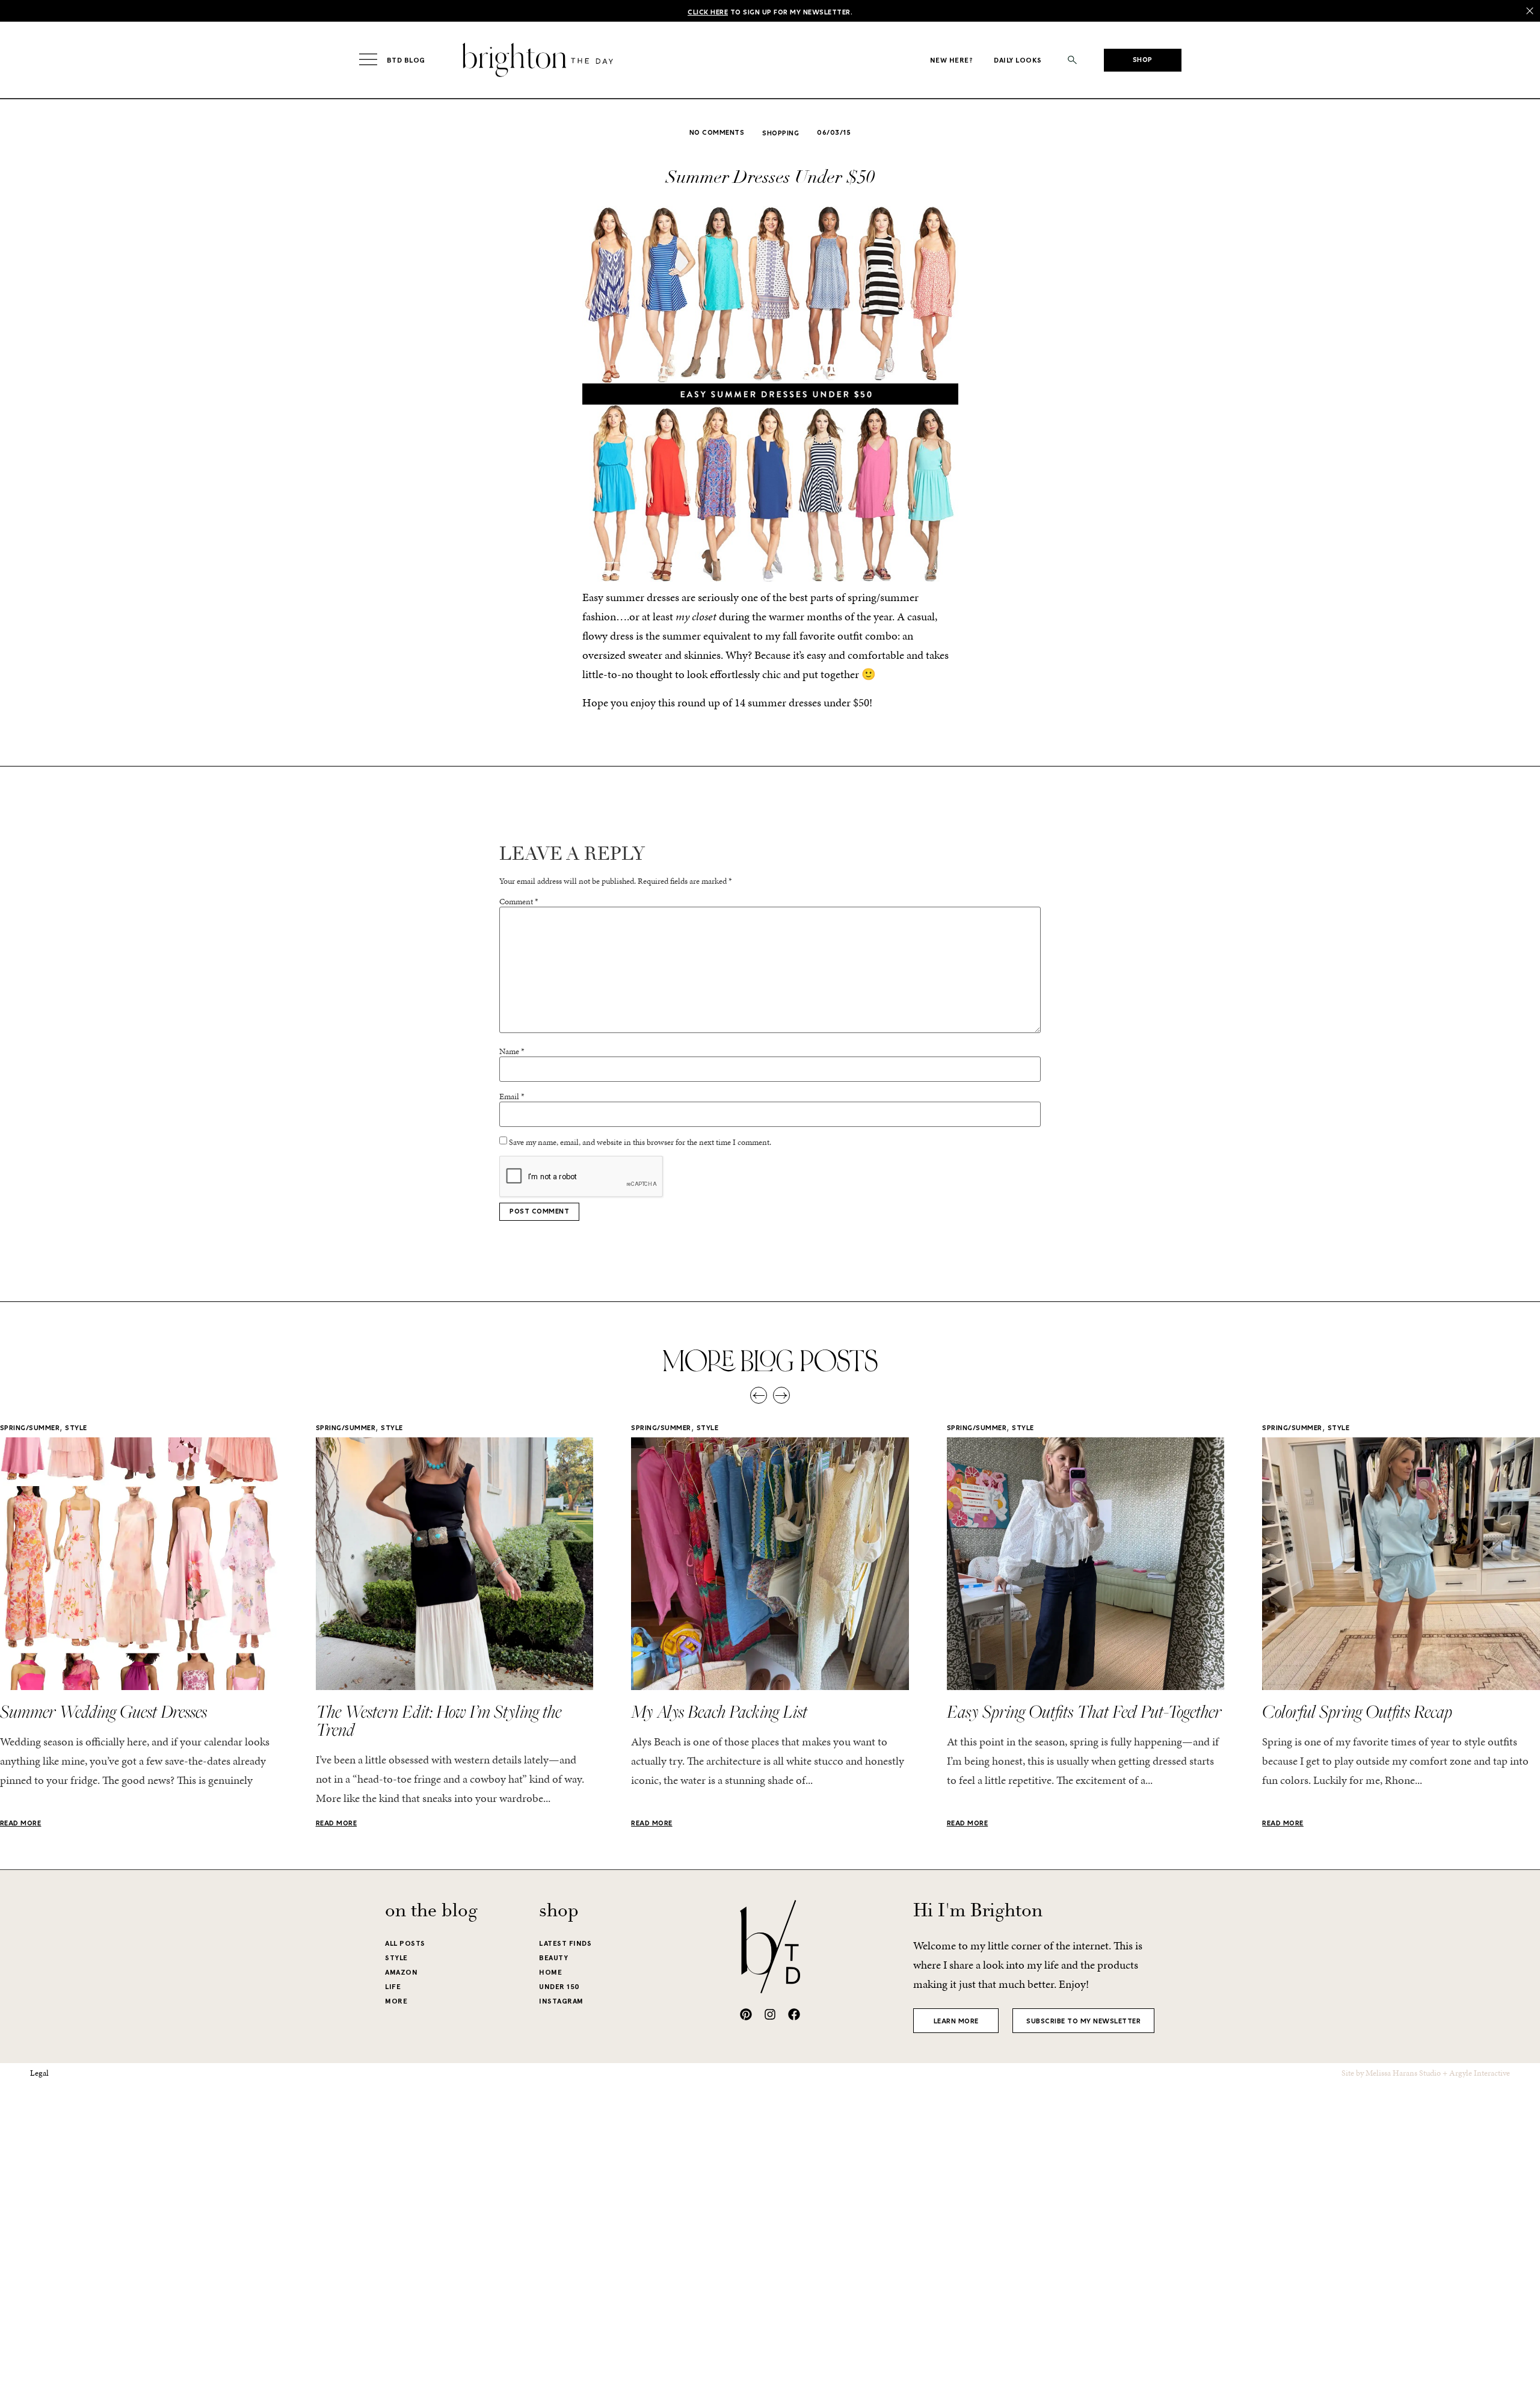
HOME (550, 1972)
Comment (519, 902)
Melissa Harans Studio (1403, 2073)
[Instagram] (770, 2014)
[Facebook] (794, 2014)
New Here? (952, 60)
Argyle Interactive (1480, 2073)
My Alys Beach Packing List (719, 1711)
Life (393, 1987)
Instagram (561, 2001)
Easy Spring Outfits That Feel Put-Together (1084, 1711)
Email (512, 1097)
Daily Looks (1018, 60)
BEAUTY (553, 1958)
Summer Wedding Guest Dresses (103, 1711)
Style (76, 1428)
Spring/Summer (30, 1428)
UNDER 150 (559, 1987)
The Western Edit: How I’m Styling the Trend (439, 1720)
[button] (1073, 60)
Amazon (401, 1972)
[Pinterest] (746, 2014)
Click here (708, 13)
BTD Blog (406, 60)
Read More (21, 1824)
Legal (39, 2073)
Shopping (781, 134)
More (396, 2001)
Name (512, 1052)
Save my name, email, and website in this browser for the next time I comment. (640, 1143)
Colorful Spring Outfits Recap (1357, 1711)
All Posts (405, 1943)
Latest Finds (565, 1943)
